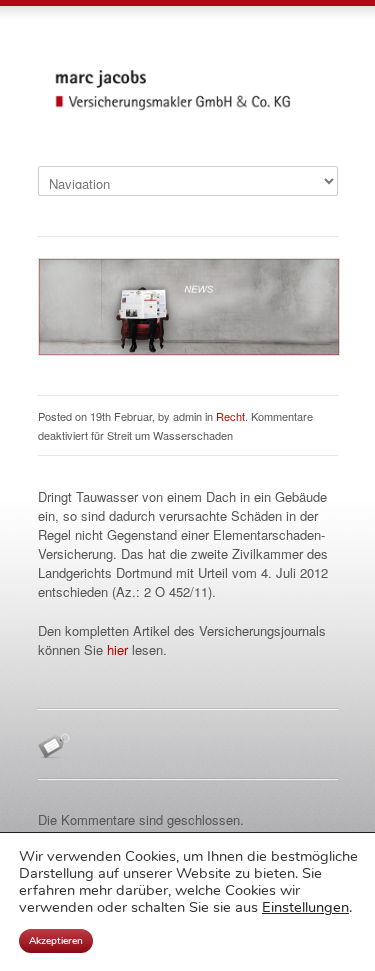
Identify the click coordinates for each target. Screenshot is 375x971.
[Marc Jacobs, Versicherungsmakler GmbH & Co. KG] (188, 108)
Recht (230, 416)
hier (117, 649)
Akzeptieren (56, 941)
